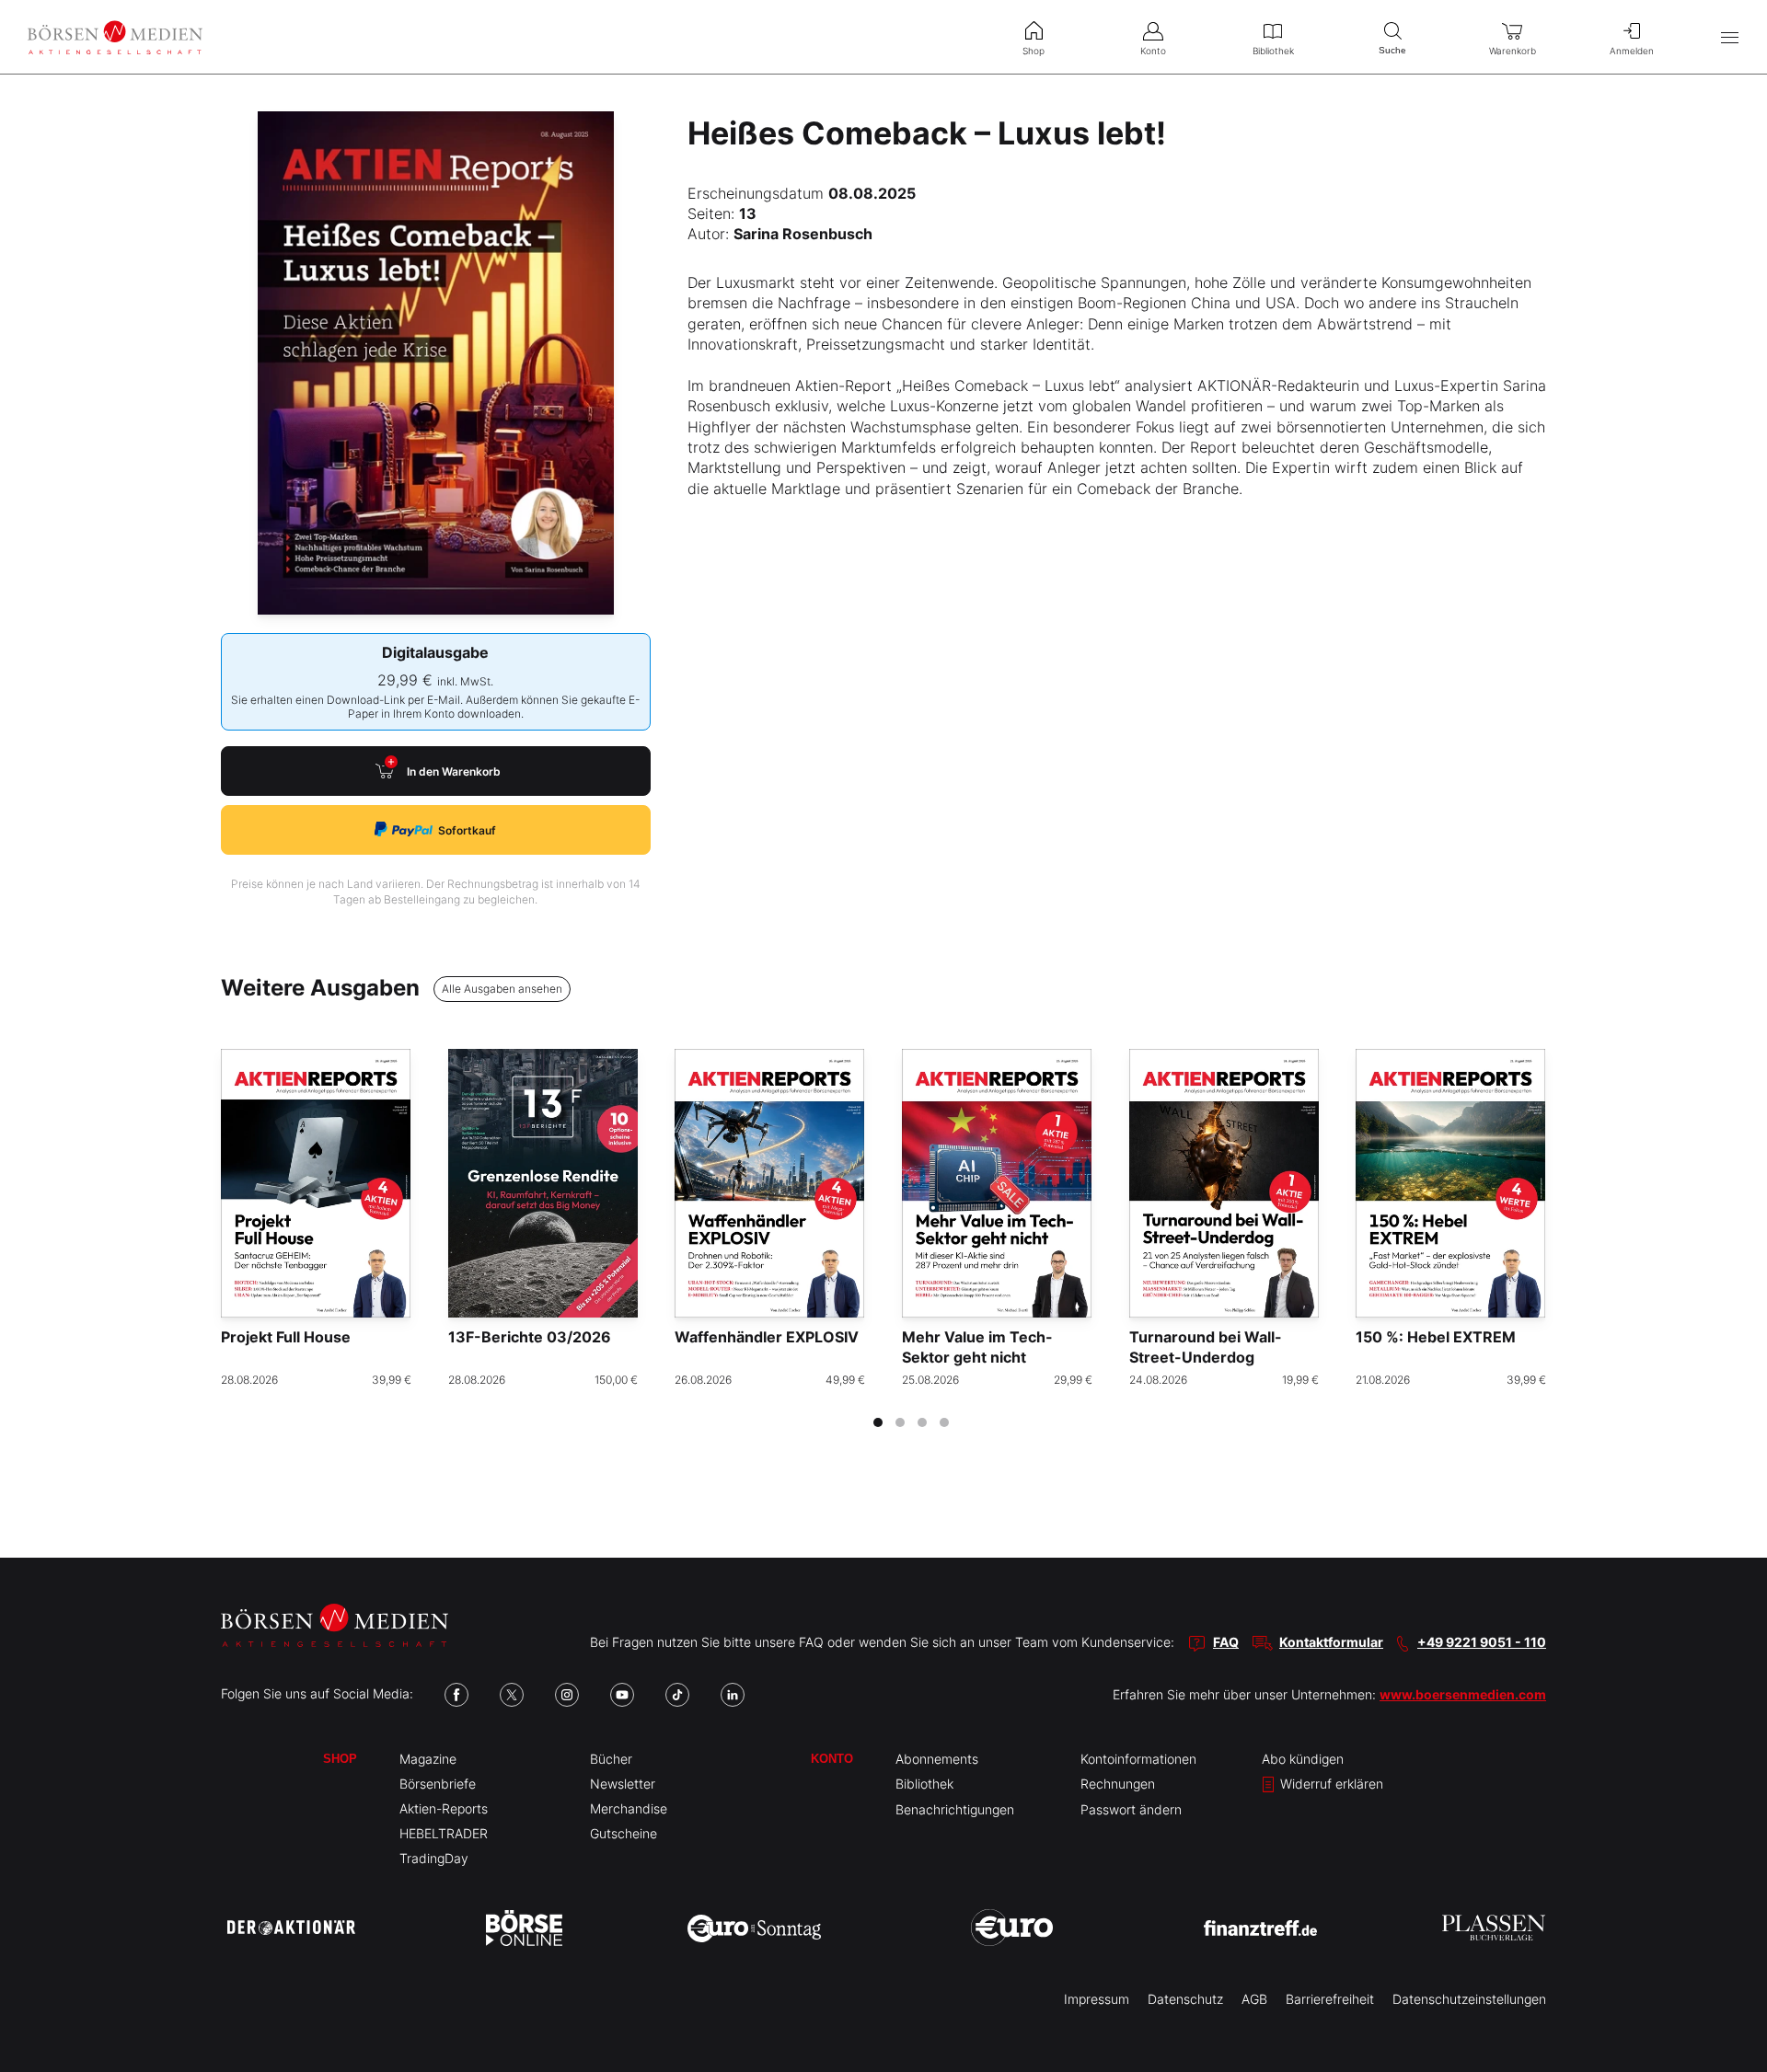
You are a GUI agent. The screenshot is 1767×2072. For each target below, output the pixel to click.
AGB (1254, 1999)
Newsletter (623, 1784)
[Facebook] (456, 1695)
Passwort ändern (1131, 1809)
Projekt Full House (286, 1337)
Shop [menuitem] (1034, 51)
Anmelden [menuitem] (1632, 51)
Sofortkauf (467, 830)
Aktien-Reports (444, 1808)
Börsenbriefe (438, 1784)
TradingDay (434, 1858)
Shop (340, 1759)
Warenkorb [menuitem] (1513, 51)
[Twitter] (512, 1695)
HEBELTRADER (444, 1833)
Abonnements (937, 1759)
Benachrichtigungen (955, 1809)
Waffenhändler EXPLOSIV (767, 1337)
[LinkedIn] (733, 1695)
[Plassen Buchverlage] (1494, 1928)
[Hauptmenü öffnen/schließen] (1730, 37)
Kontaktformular (1331, 1642)
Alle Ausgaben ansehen (502, 989)
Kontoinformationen (1138, 1759)
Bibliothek (924, 1784)
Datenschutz (1185, 1999)
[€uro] (1012, 1928)
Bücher (611, 1759)
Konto (832, 1759)
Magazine (428, 1759)
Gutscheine (624, 1833)
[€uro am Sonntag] (754, 1928)
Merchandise (629, 1808)
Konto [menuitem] (1153, 51)
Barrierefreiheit (1330, 1999)
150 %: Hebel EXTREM (1436, 1337)
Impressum (1097, 1999)
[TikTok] (677, 1695)
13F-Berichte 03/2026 (530, 1337)
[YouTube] (622, 1695)
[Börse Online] (524, 1928)
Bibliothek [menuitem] (1273, 51)
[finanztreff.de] (1260, 1928)
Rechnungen (1118, 1784)
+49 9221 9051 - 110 (1482, 1642)
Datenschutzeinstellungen (1469, 1999)
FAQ (1226, 1642)
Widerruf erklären (1330, 1784)
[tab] (878, 1422)
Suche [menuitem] (1392, 50)
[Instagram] (567, 1695)
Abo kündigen (1303, 1759)
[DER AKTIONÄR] (291, 1928)
